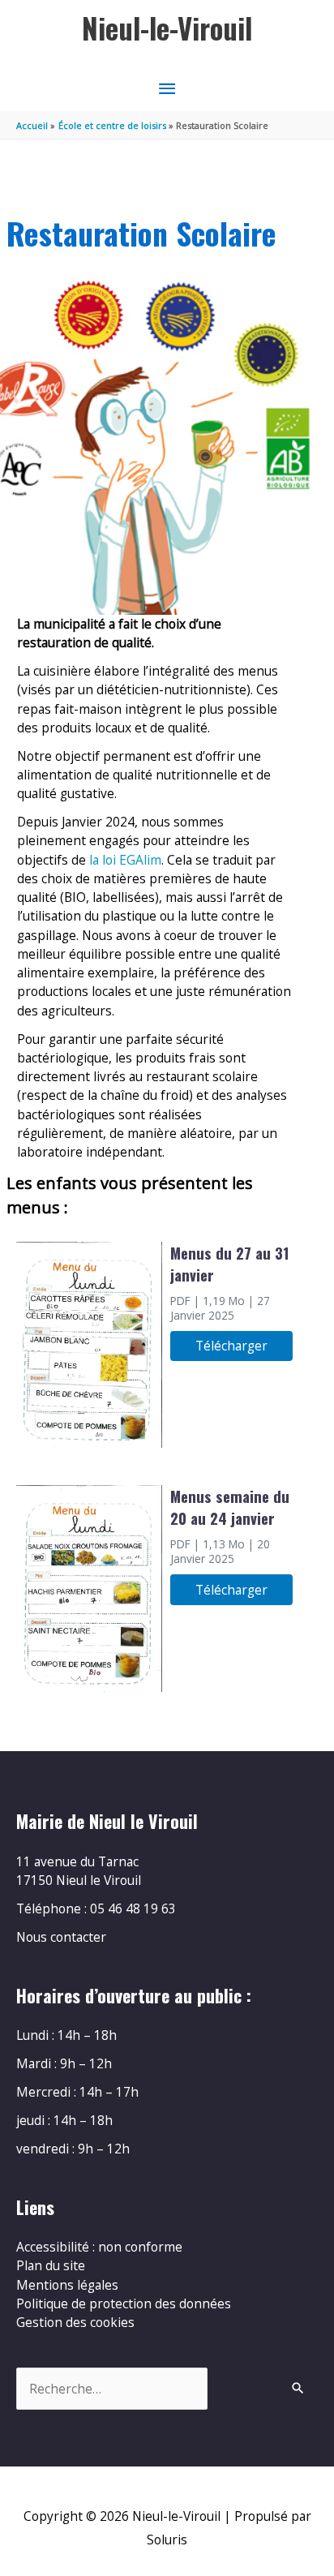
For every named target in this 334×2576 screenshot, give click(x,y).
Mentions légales (67, 2285)
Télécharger (231, 1346)
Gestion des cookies (75, 2322)
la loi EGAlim (125, 860)
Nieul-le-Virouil (167, 28)
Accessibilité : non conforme (99, 2247)
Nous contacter (61, 1937)
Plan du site (51, 2265)
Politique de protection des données (124, 2303)
